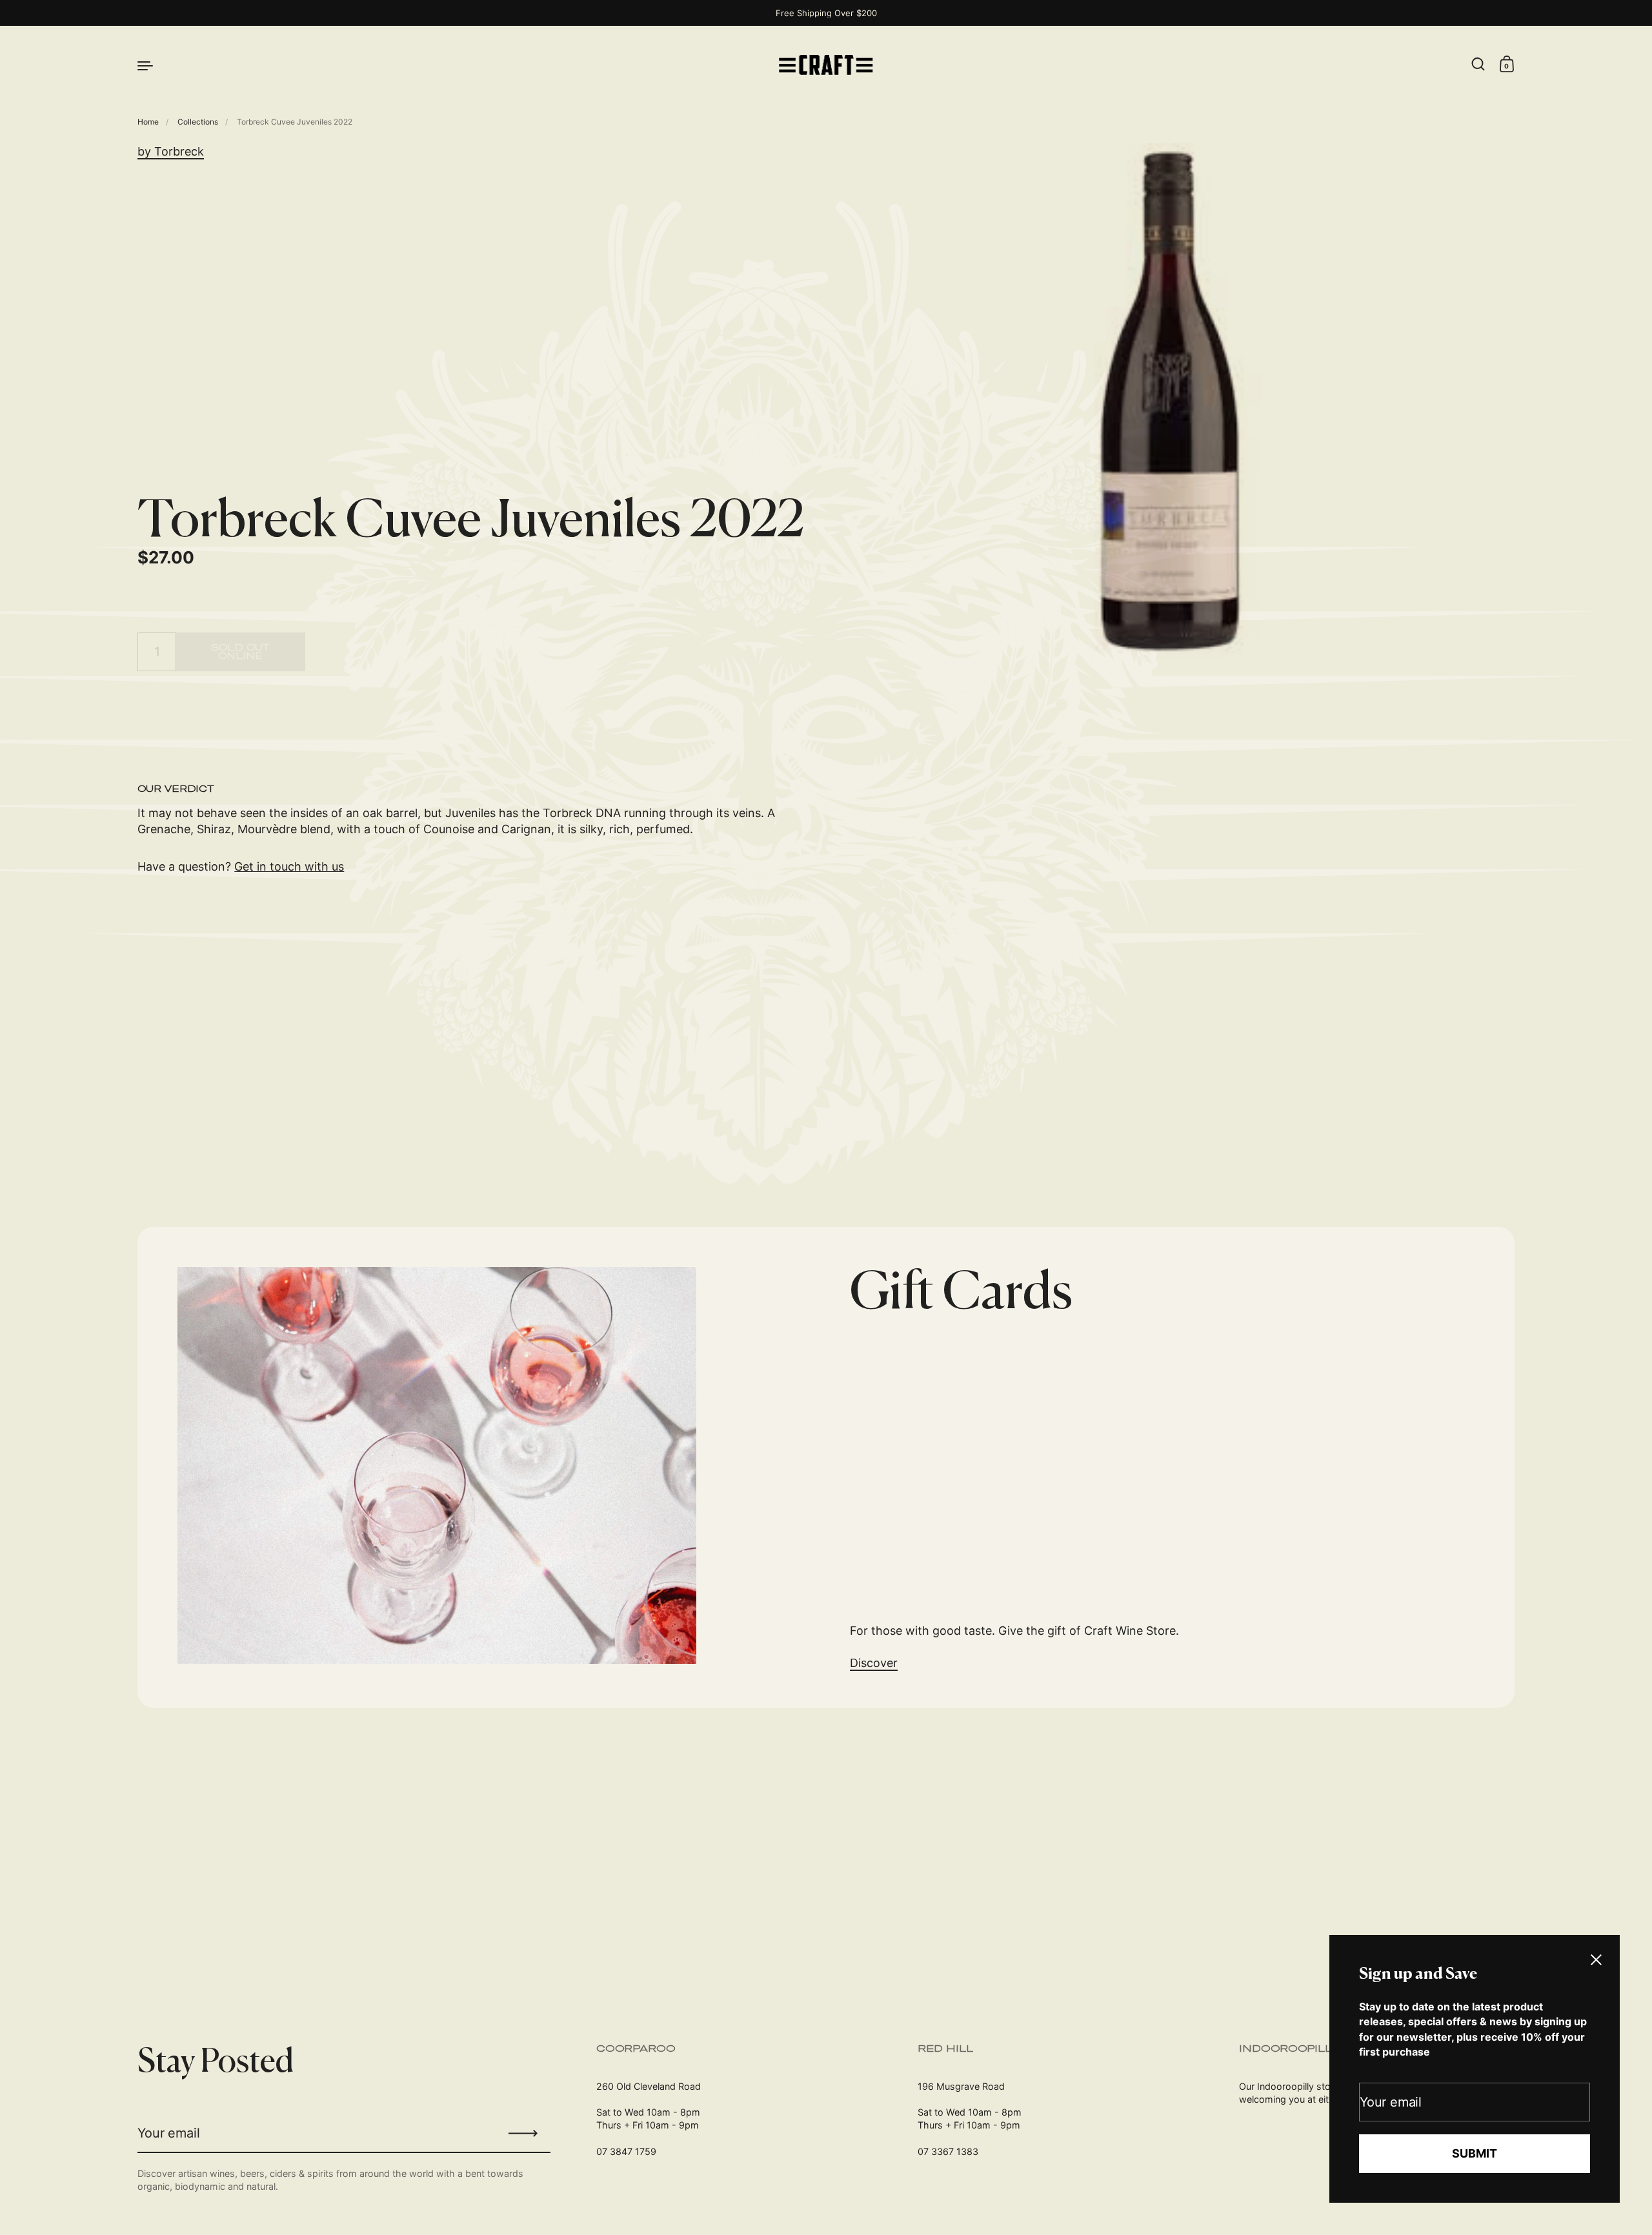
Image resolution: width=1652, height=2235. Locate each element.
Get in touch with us (289, 866)
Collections (198, 122)
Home (148, 122)
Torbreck (179, 151)
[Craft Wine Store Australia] (826, 65)
